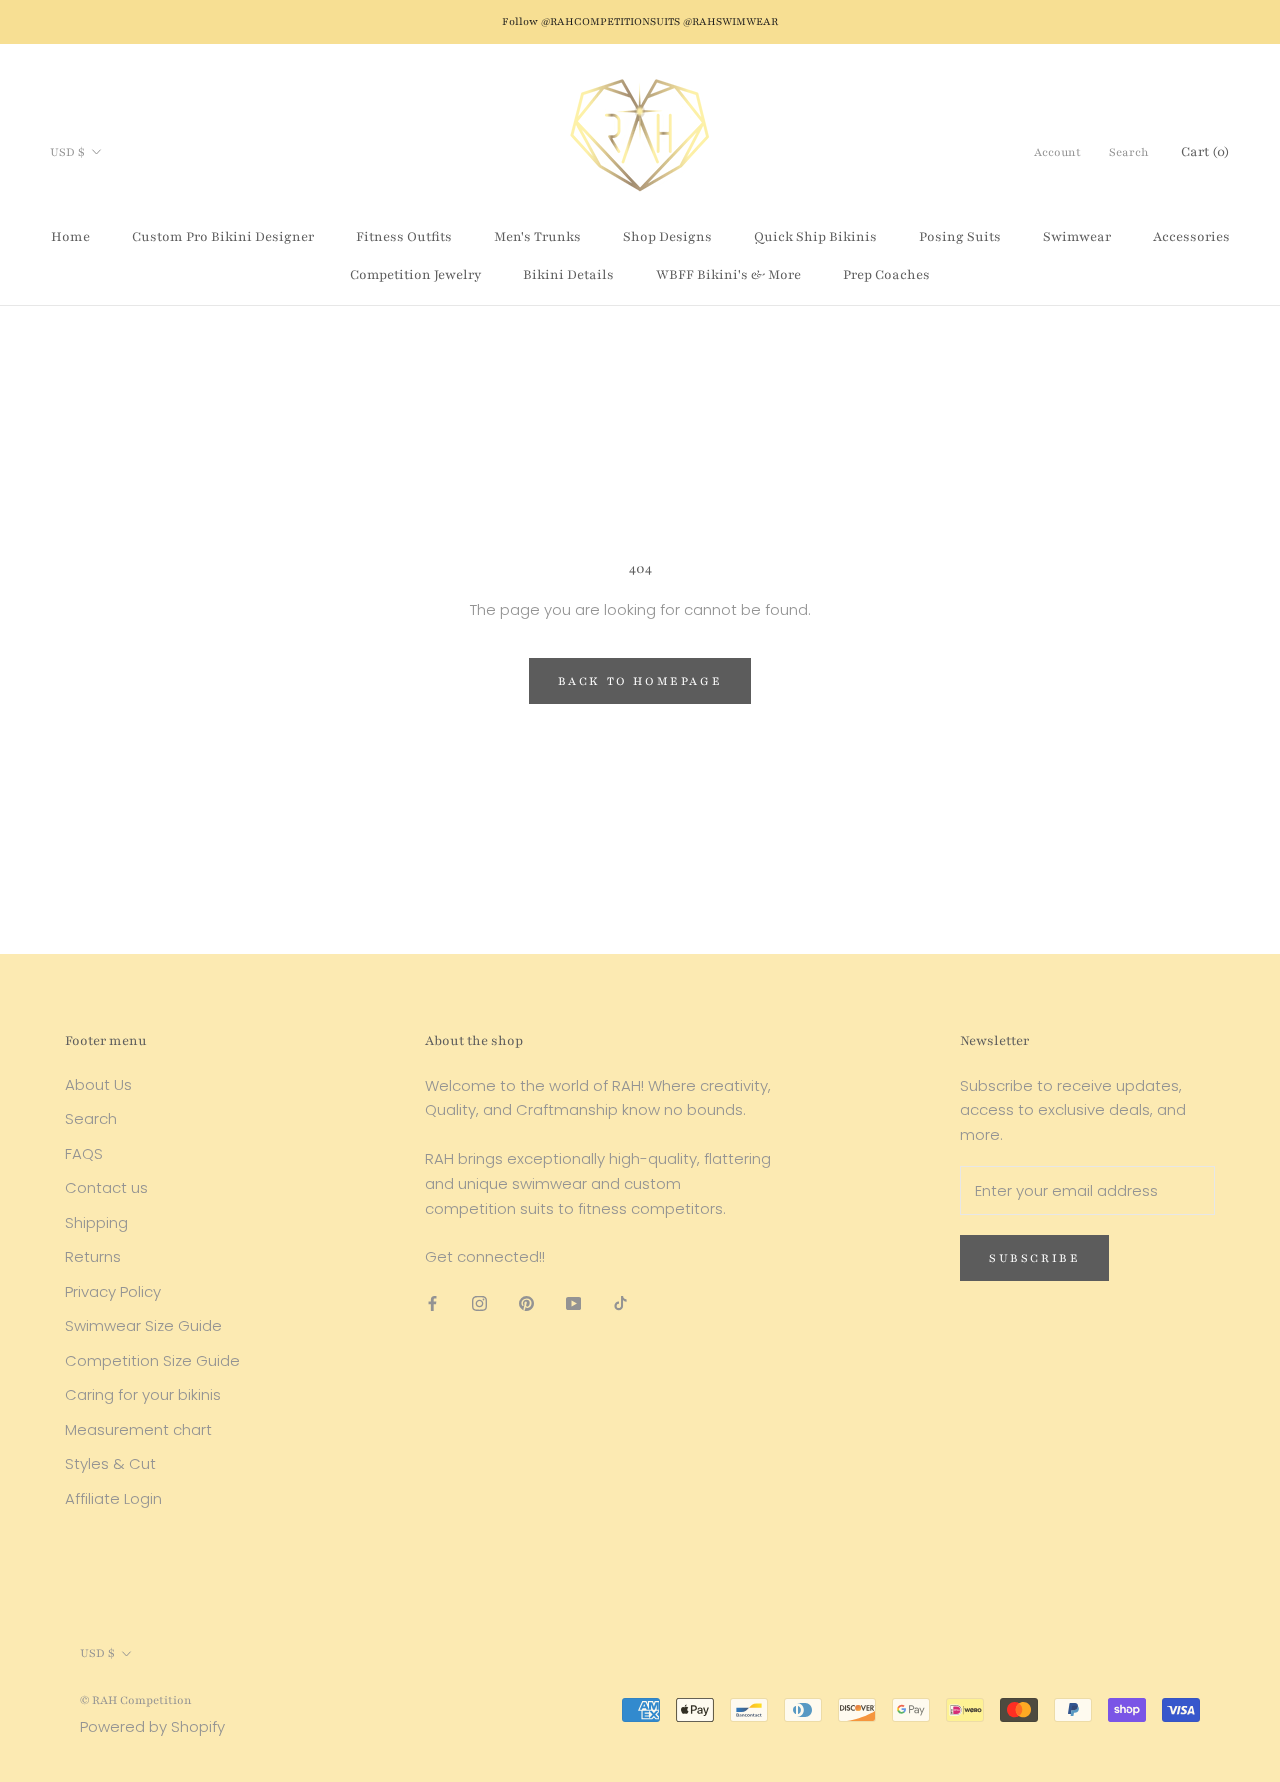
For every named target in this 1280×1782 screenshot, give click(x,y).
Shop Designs (667, 237)
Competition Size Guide (152, 1360)
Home (70, 237)
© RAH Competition (136, 1700)
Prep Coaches (886, 275)
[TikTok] (620, 1302)
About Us (98, 1084)
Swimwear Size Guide (143, 1325)
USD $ (67, 152)
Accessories (1191, 237)
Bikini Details (568, 275)
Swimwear (1077, 237)
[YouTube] (573, 1302)
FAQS (84, 1153)
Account (1057, 152)
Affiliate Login (113, 1498)
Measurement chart (138, 1429)
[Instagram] (479, 1302)
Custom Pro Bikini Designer (223, 237)
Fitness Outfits (404, 237)
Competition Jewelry (415, 275)
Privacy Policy (113, 1291)
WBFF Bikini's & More (728, 275)
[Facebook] (432, 1302)
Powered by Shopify (152, 1726)
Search (1129, 152)
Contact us (106, 1187)
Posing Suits (960, 237)
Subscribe (1034, 1258)
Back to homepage (640, 681)
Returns (93, 1256)
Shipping (96, 1222)
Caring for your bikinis (143, 1394)
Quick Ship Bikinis (815, 237)
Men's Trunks (537, 237)
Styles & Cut (110, 1463)
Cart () (1205, 152)
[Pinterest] (526, 1302)
